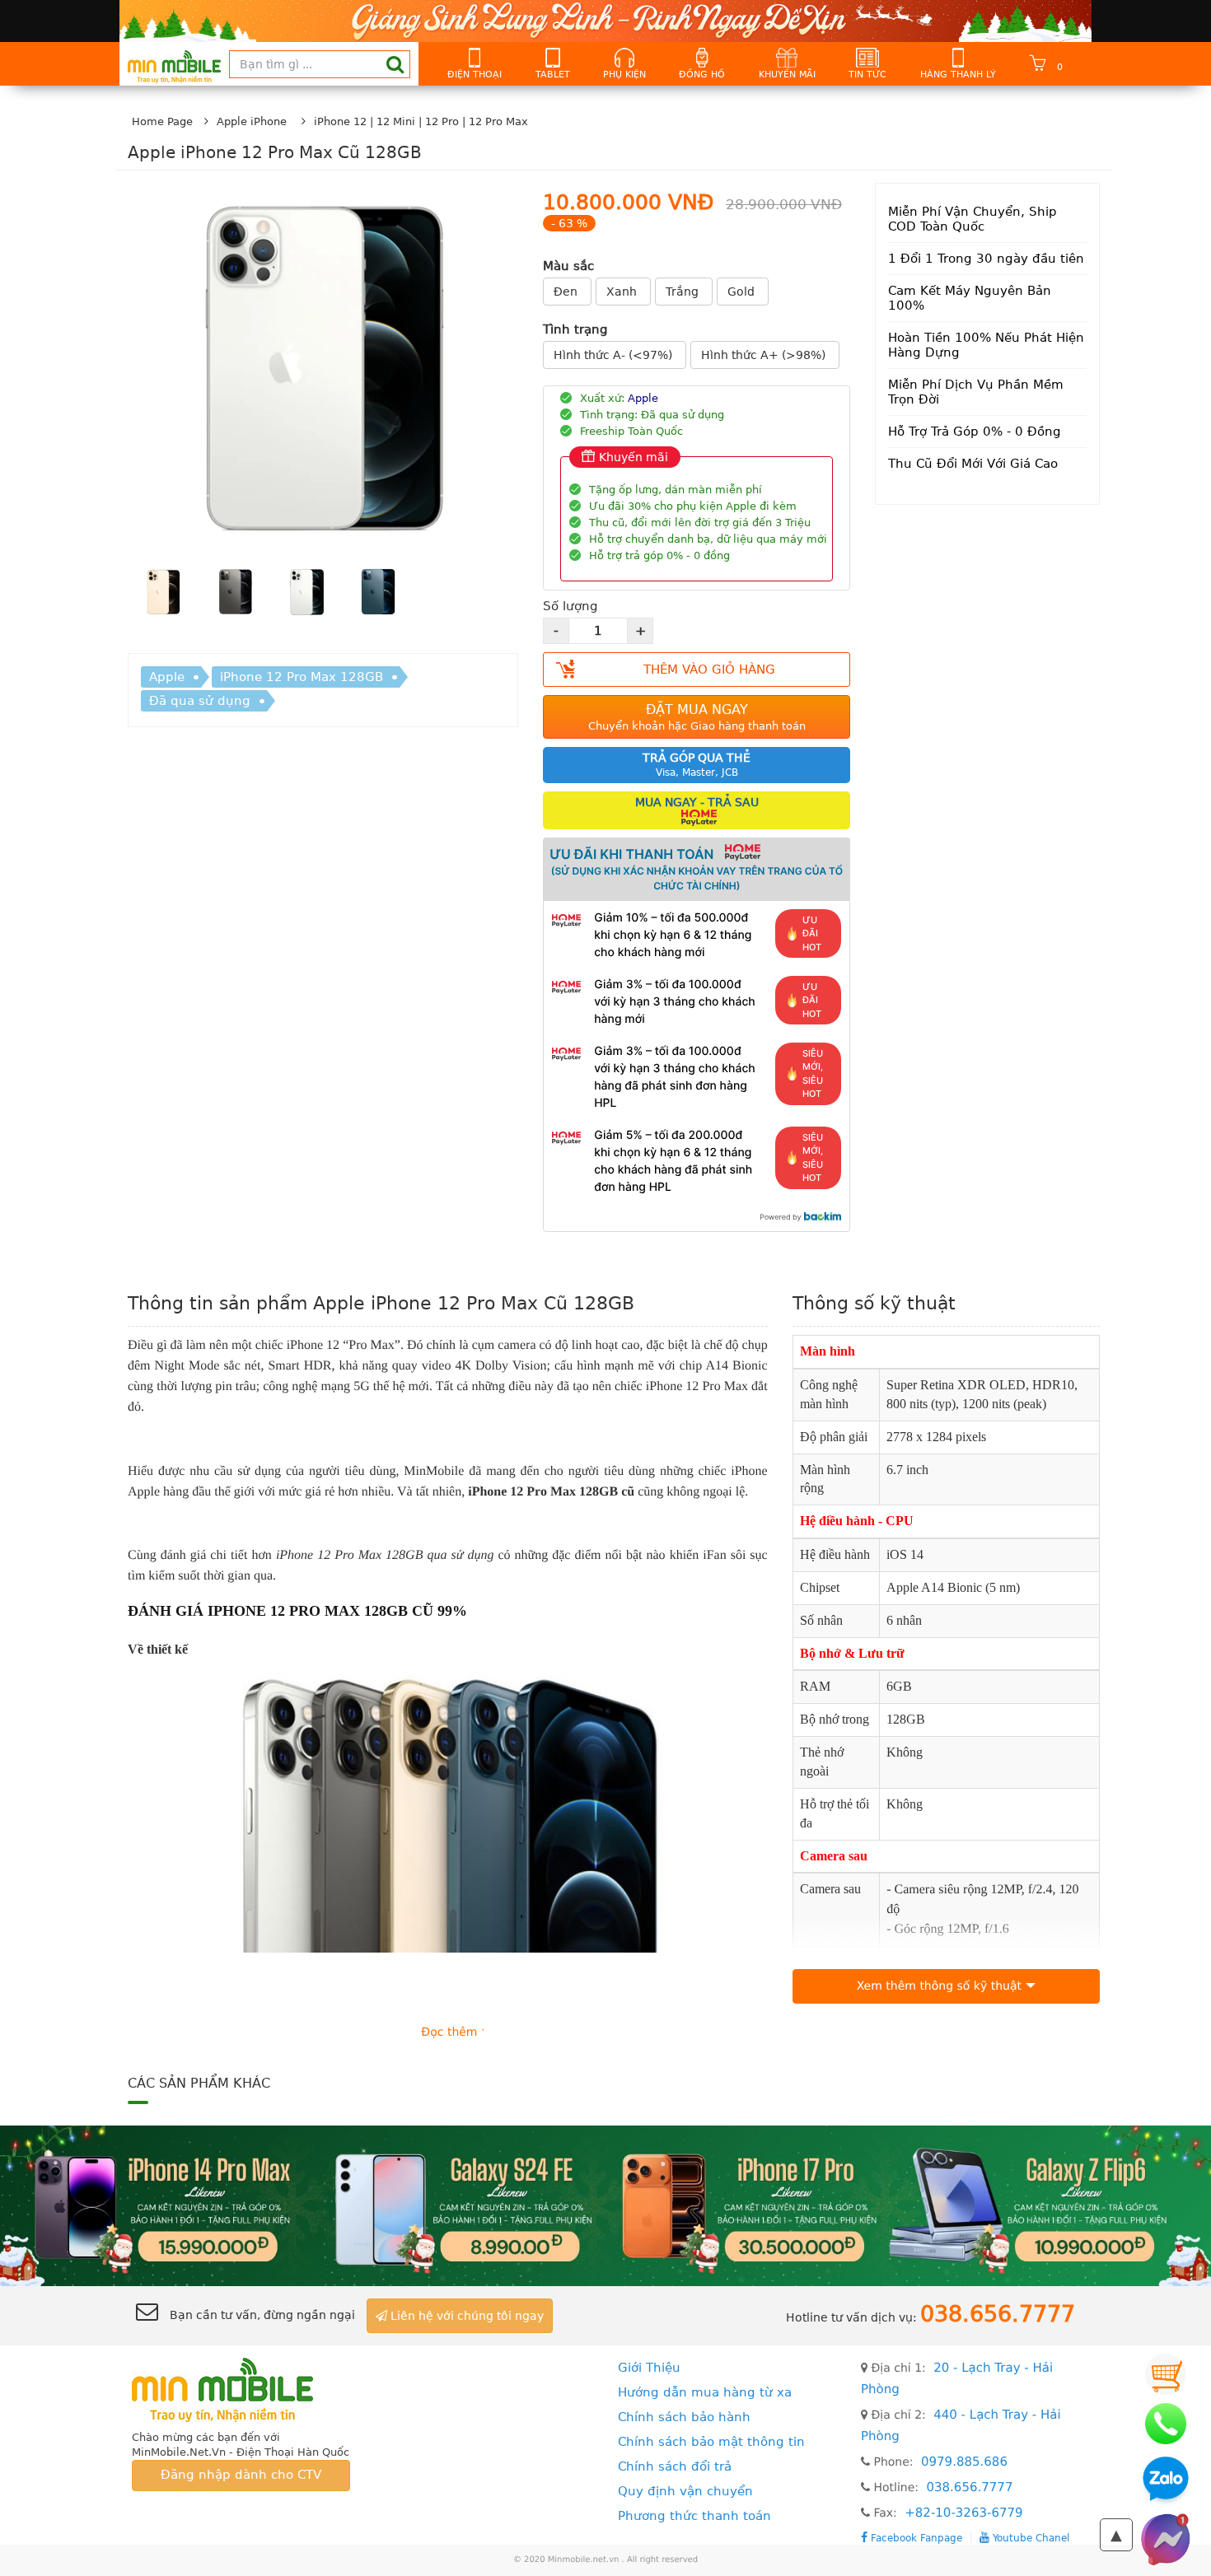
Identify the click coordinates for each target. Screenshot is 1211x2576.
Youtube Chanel (1029, 2538)
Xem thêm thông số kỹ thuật (939, 1986)
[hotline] (1166, 2424)
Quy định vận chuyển (685, 2491)
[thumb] (164, 595)
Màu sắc (568, 266)
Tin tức (867, 75)
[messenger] (1166, 2539)
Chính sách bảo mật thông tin (711, 2442)
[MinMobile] (605, 2205)
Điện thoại (475, 75)
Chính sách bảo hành (684, 2417)
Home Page (162, 121)
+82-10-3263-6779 (963, 2513)
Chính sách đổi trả (675, 2466)
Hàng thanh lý (958, 75)
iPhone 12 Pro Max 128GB (302, 677)
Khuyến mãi (787, 75)
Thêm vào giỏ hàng (709, 670)
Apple (167, 677)
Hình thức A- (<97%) (615, 355)
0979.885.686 (964, 2462)
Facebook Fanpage (915, 2538)
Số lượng (570, 606)
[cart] (1166, 2374)
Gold (743, 292)
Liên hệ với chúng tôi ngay (465, 2316)
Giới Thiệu (649, 2368)
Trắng (684, 292)
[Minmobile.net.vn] (241, 2388)
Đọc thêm (449, 2032)
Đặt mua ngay (697, 717)
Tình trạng (575, 329)
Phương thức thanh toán (694, 2516)
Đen (567, 292)
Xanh (623, 292)
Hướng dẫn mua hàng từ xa (705, 2392)
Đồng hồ (702, 75)
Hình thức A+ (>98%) (765, 355)
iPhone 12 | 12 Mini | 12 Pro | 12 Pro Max (421, 121)
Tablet (553, 75)
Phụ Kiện (624, 75)
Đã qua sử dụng (200, 701)
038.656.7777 (969, 2487)
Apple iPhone (252, 121)
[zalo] (1166, 2481)
